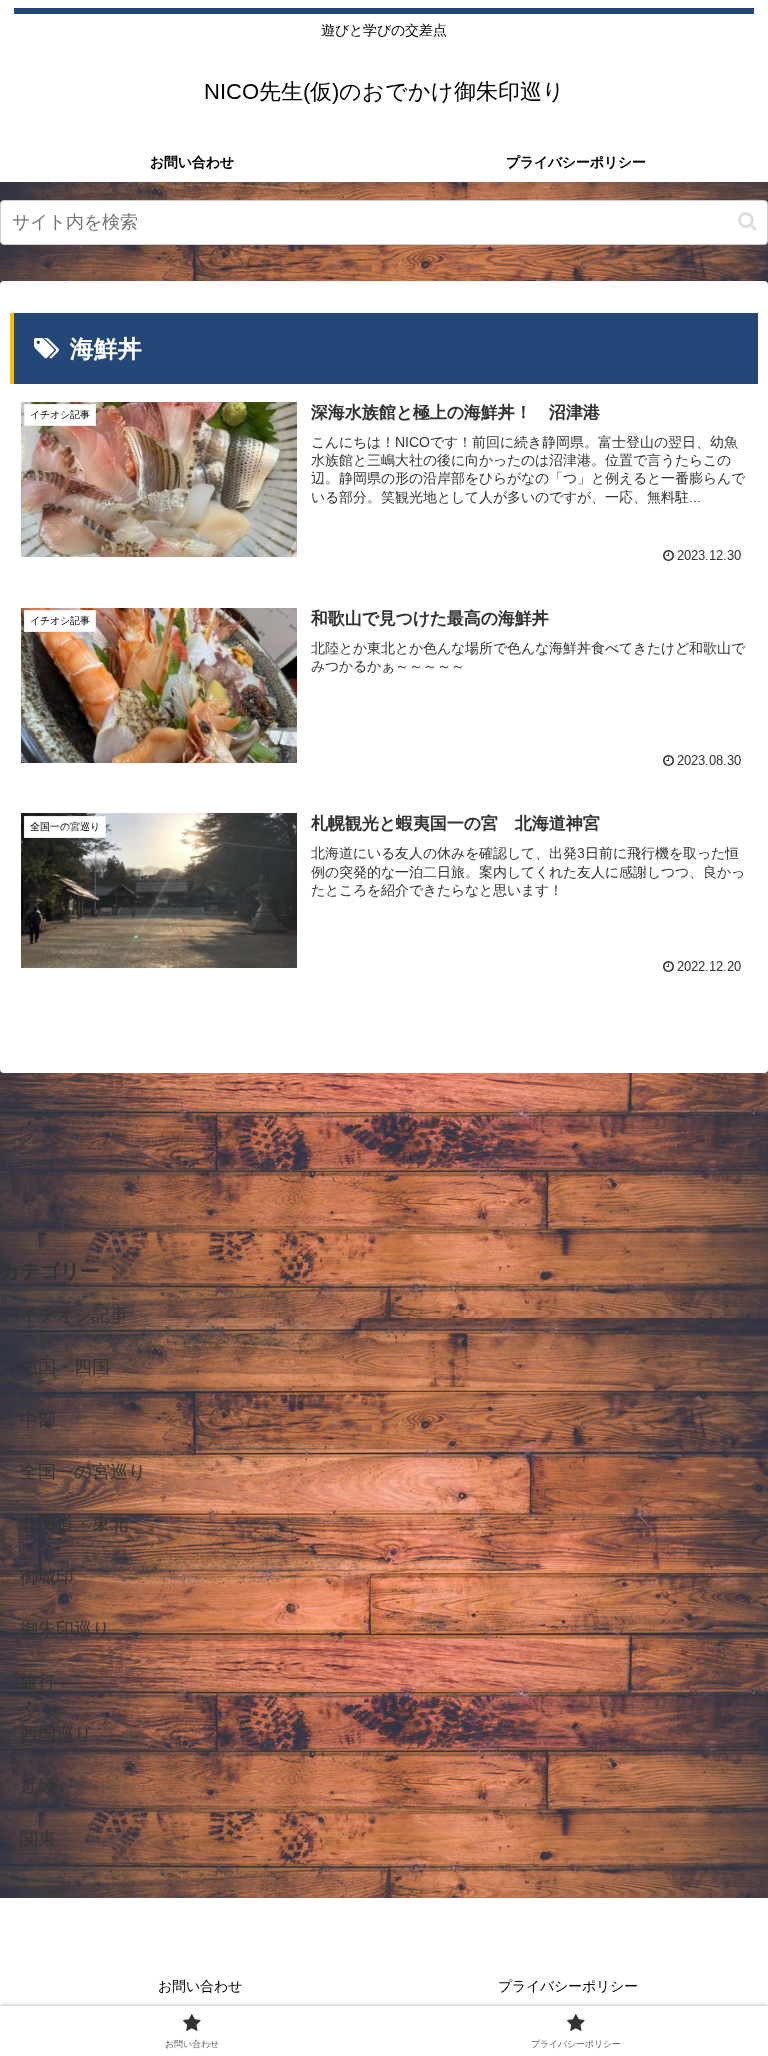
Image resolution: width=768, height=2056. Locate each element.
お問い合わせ (200, 1986)
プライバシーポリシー (568, 1986)
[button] (747, 221)
